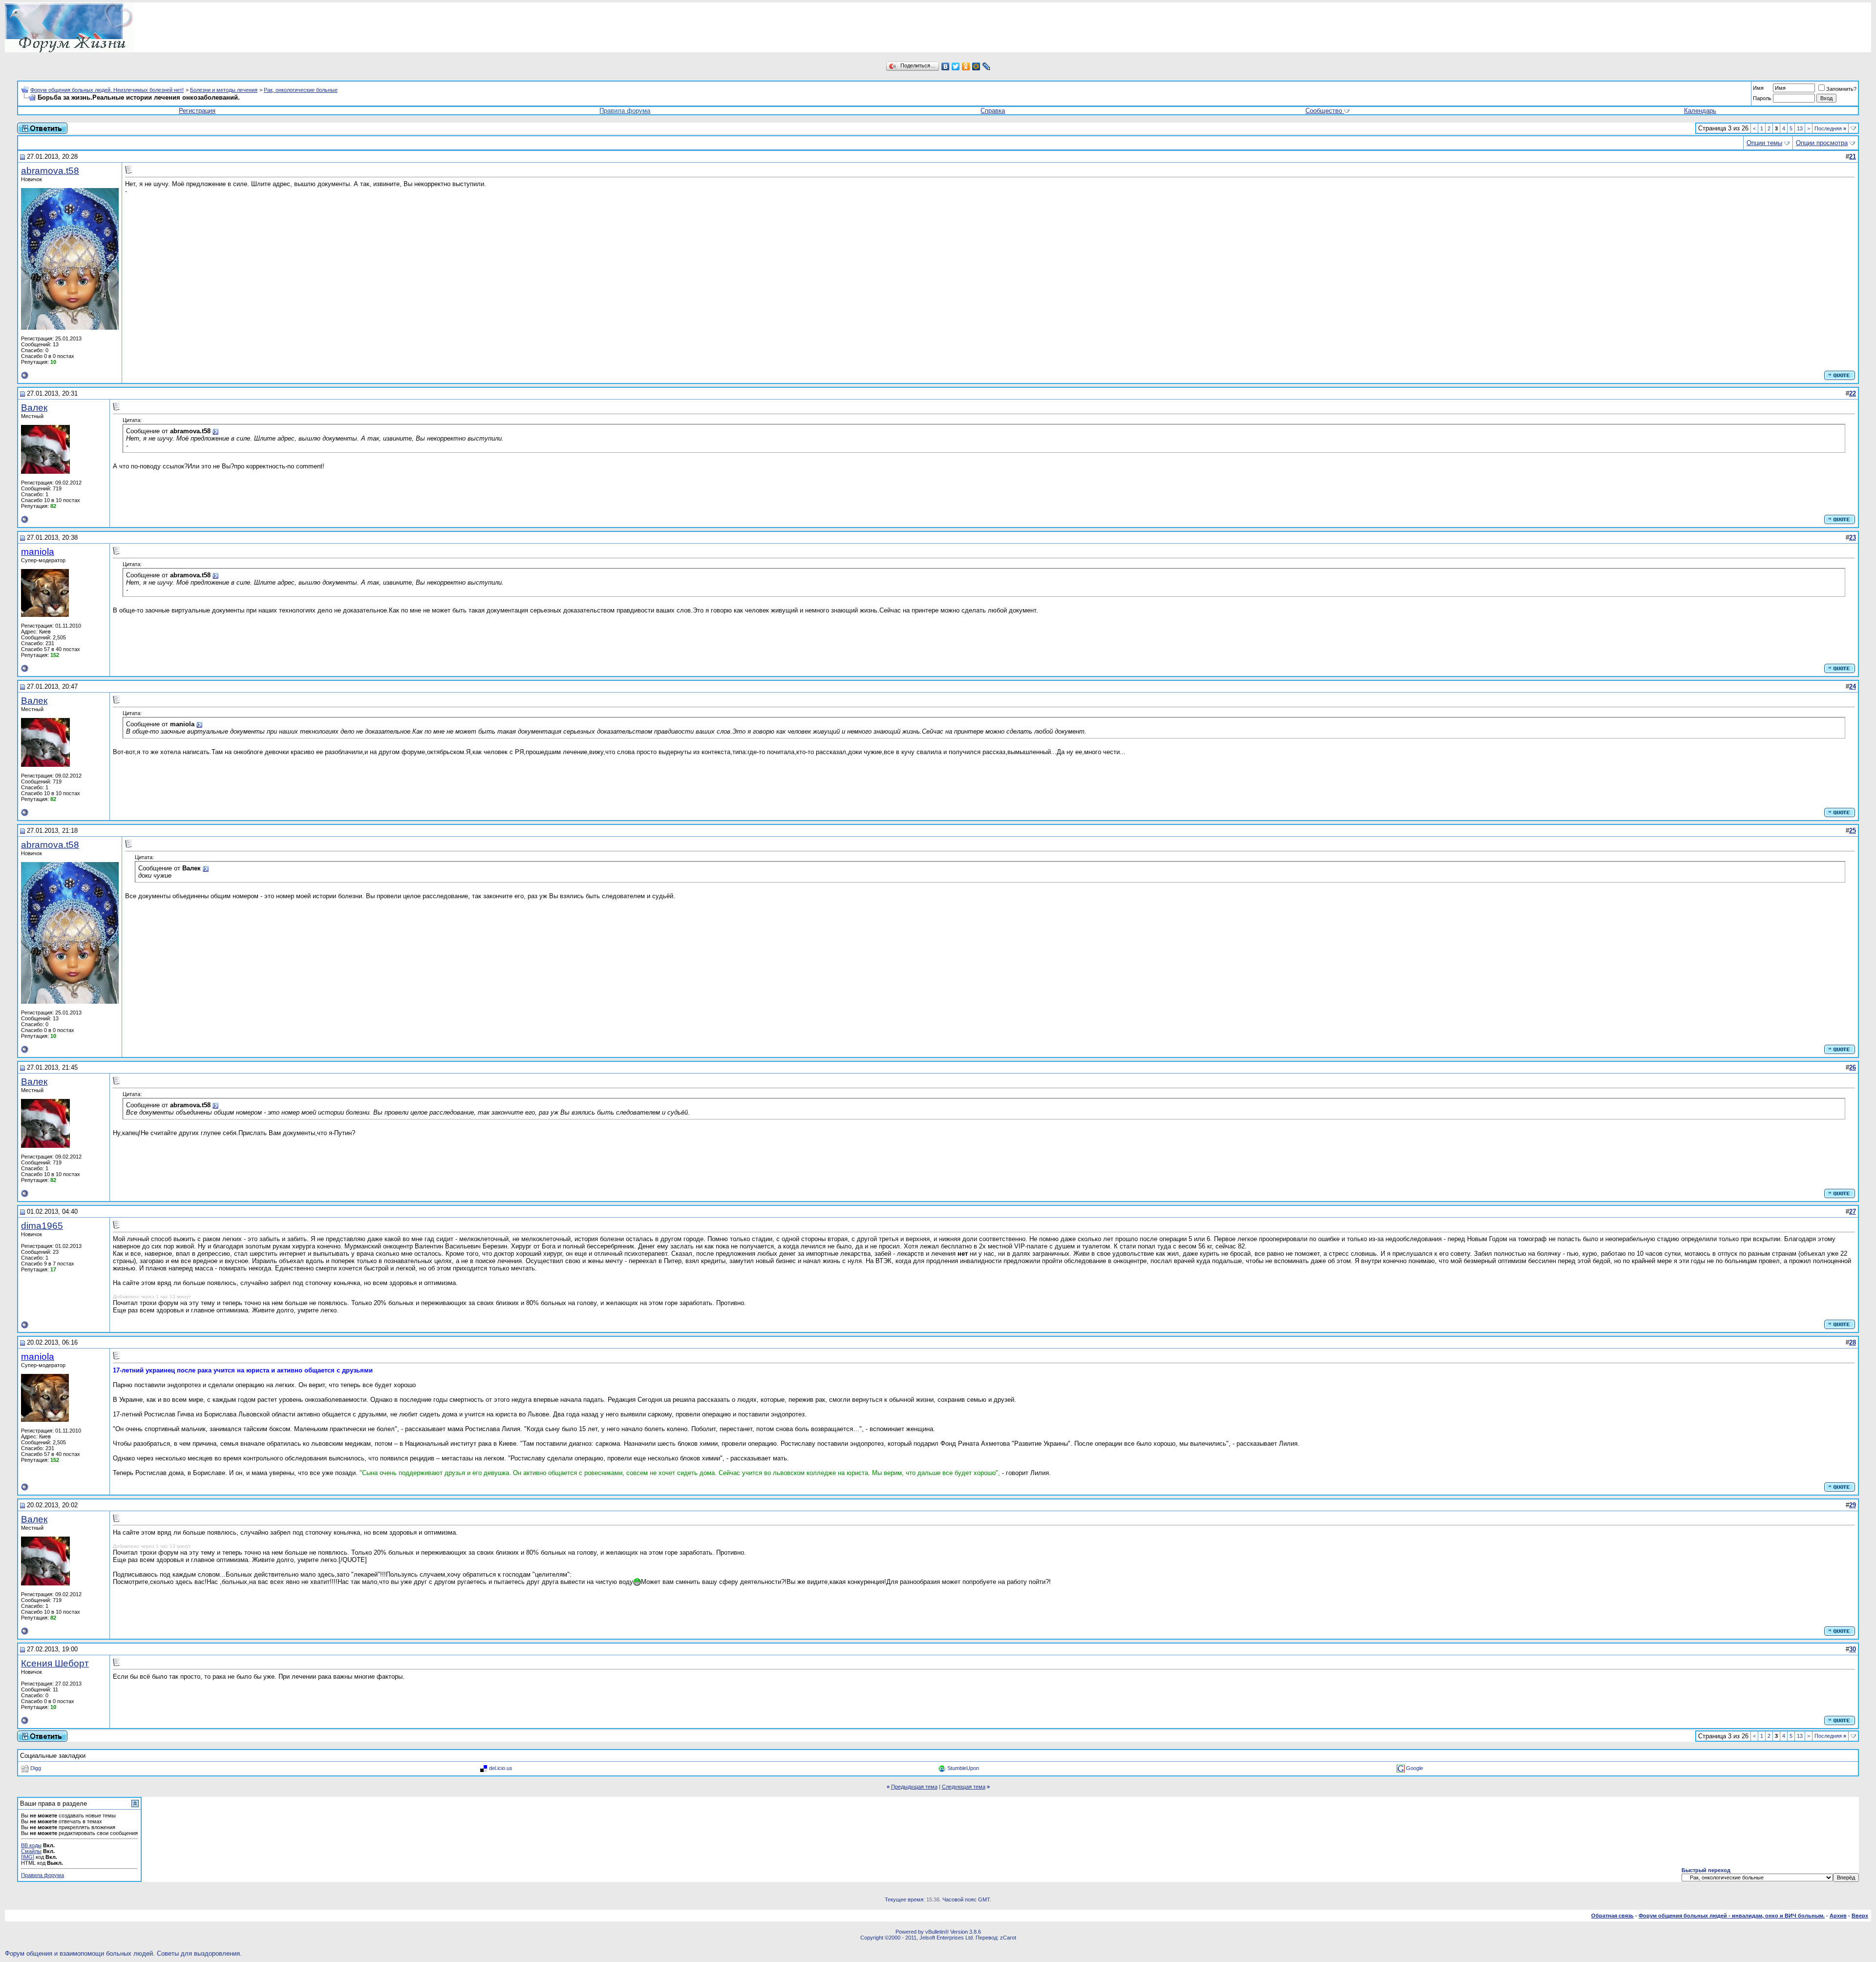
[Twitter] (956, 66)
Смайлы (31, 1851)
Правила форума (625, 111)
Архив (1838, 1916)
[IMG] (28, 1857)
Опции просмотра (1822, 143)
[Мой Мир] (976, 66)
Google (1415, 1768)
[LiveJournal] (987, 66)
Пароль (1762, 98)
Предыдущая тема (914, 1787)
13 (1800, 128)
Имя (1758, 88)
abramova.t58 (50, 171)
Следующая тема (964, 1787)
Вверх (1860, 1916)
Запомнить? (1841, 89)
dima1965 (42, 1226)
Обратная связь (1612, 1916)
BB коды (31, 1845)
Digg (36, 1768)
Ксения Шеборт (55, 1663)
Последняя (1830, 128)
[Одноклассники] (966, 66)
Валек (34, 408)
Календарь (1700, 111)
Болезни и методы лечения (224, 90)
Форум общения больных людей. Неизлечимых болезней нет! (107, 90)
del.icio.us (501, 1768)
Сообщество (1324, 111)
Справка (993, 111)
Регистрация (197, 111)
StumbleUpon (963, 1768)
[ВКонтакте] (946, 66)
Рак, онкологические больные (301, 90)
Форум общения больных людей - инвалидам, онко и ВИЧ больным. (1732, 1916)
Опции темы (1764, 143)
